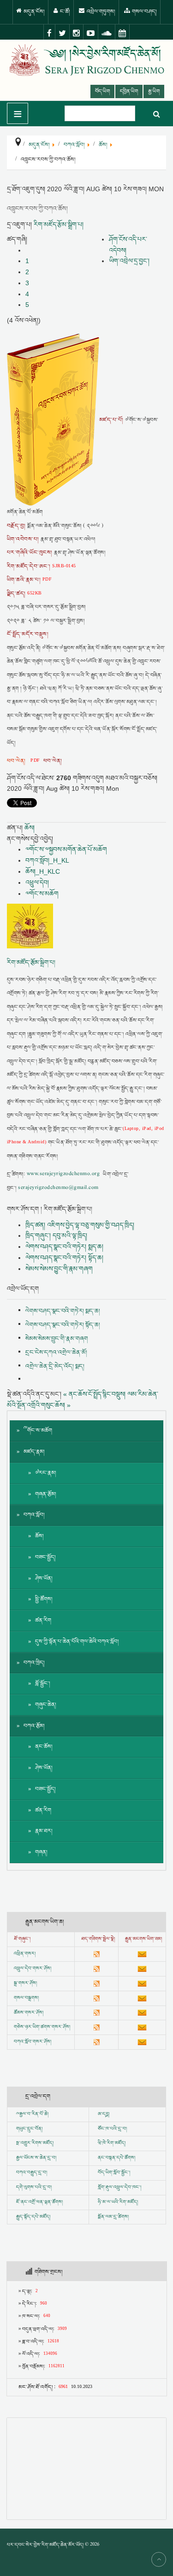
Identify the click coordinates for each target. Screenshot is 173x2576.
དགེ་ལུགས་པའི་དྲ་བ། (34, 2188)
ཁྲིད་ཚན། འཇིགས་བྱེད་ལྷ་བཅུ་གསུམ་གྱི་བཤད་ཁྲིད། (80, 1225)
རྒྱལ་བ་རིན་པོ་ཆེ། (34, 2114)
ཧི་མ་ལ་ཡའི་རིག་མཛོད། (118, 2202)
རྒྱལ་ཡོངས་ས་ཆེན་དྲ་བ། (36, 2158)
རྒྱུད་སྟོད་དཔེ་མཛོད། (33, 2217)
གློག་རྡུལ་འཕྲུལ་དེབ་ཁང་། (119, 2188)
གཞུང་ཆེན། (46, 1705)
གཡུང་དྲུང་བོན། (29, 2129)
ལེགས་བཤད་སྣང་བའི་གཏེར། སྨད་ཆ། (64, 1247)
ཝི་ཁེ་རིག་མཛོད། (112, 2143)
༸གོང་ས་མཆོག (38, 1431)
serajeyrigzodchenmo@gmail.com (58, 1188)
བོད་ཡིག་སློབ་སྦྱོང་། (114, 2173)
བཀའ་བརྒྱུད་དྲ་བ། (32, 2173)
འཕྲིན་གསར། (25, 1954)
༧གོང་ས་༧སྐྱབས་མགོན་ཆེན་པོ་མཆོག (66, 849)
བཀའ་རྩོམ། (34, 1726)
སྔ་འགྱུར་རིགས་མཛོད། (35, 2143)
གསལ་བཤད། (144, 12)
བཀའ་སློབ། (34, 1515)
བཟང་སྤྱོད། (45, 1557)
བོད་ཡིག (102, 91)
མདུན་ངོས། (33, 12)
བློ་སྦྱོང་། (43, 1684)
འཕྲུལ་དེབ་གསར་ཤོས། (33, 1969)
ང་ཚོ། (64, 12)
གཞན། (41, 1852)
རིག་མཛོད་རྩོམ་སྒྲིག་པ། (59, 224)
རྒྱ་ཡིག (154, 91)
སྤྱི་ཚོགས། (44, 1599)
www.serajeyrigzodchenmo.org (63, 1174)
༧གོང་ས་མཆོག (42, 894)
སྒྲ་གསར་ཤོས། (25, 1983)
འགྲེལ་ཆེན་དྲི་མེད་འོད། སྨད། (55, 1366)
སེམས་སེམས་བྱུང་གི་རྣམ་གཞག (59, 1269)
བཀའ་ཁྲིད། (34, 1663)
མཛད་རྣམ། (34, 1452)
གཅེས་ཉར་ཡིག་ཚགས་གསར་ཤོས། (42, 2027)
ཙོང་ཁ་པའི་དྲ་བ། (112, 2129)
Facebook (49, 33)
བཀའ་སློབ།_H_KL (47, 860)
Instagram (77, 33)
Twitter (63, 33)
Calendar (122, 33)
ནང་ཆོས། (44, 1747)
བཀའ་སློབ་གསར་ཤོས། (33, 2042)
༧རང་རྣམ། (46, 1473)
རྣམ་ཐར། (44, 1831)
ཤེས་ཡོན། (44, 1579)
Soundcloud (107, 33)
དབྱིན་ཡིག (129, 91)
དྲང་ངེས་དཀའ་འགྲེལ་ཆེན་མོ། (56, 1353)
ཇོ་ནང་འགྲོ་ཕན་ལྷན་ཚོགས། (39, 2202)
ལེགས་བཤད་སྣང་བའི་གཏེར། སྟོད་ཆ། (64, 1258)
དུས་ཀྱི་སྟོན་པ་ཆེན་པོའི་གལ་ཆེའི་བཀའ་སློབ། (77, 1642)
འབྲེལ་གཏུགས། (100, 12)
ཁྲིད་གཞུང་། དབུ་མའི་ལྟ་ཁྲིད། (56, 1235)
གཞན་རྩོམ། (46, 1494)
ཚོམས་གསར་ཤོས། (29, 2013)
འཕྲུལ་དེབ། (37, 882)
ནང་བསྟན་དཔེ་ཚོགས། (116, 2158)
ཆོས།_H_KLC (43, 871)
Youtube (91, 33)
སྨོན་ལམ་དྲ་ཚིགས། (113, 2217)
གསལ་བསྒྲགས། (26, 1998)
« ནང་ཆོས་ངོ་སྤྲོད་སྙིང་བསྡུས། (94, 1394)
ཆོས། (30, 828)
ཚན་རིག (43, 1620)
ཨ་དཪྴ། (104, 2114)
